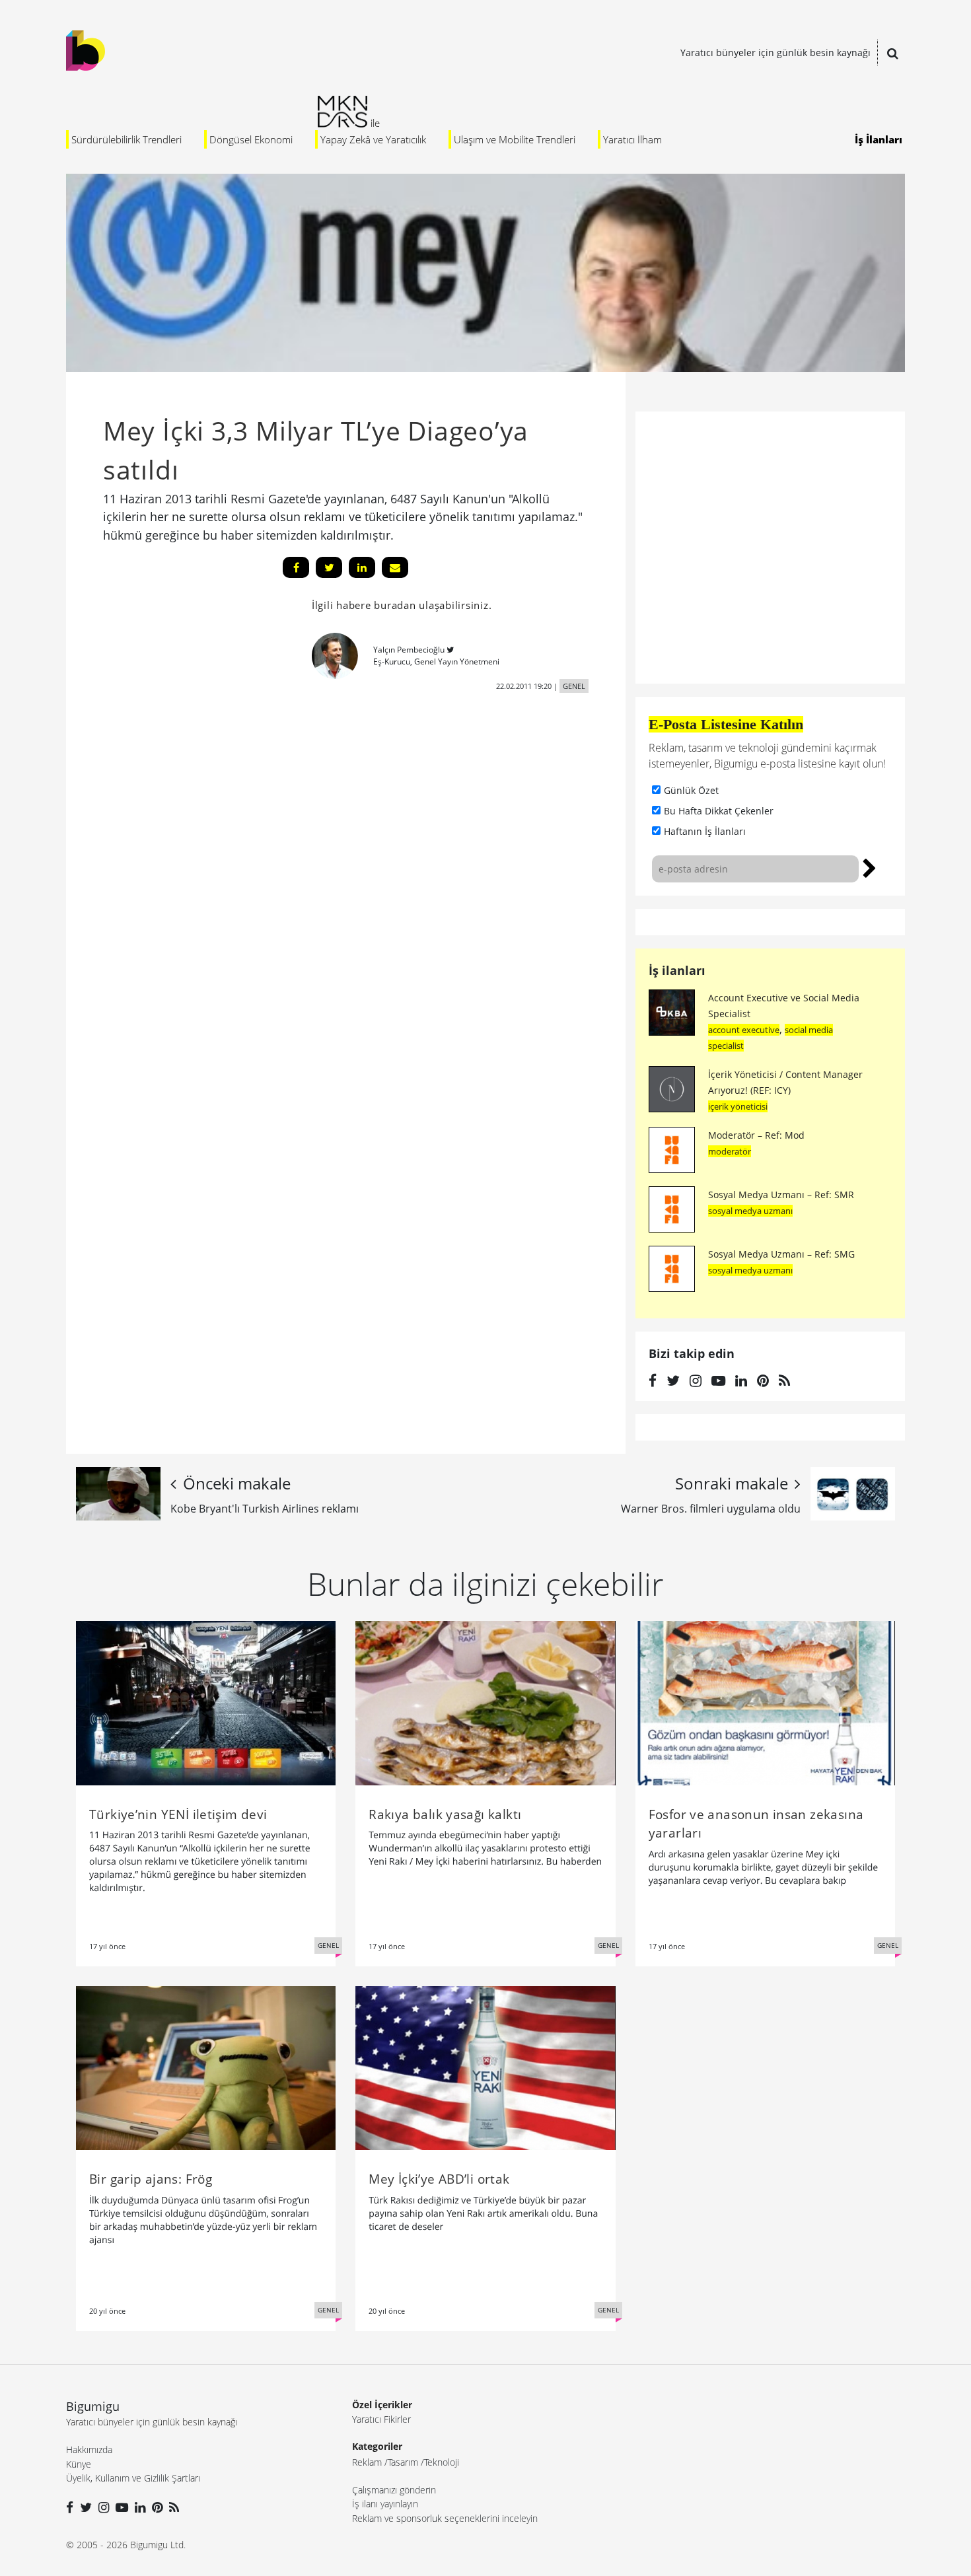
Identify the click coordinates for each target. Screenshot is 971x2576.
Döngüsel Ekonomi (251, 139)
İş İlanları (879, 139)
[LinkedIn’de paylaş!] (362, 567)
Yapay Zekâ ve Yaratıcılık (373, 139)
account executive (744, 1030)
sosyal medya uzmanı (750, 1211)
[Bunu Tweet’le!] (329, 567)
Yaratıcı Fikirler (381, 2419)
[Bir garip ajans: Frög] (206, 2067)
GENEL (574, 686)
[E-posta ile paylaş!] (395, 567)
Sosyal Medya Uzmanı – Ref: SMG (781, 1254)
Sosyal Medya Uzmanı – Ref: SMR (781, 1195)
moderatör (730, 1151)
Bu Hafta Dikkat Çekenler (719, 811)
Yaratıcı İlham (632, 139)
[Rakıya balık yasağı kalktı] (485, 1702)
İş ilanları (677, 970)
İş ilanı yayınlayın (385, 2504)
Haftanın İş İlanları (705, 831)
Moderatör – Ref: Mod (756, 1135)
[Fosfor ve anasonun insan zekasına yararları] (765, 1702)
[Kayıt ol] (870, 867)
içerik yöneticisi (738, 1106)
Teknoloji (442, 2462)
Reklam (367, 2462)
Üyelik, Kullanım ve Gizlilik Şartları (133, 2478)
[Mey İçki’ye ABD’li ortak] (485, 2067)
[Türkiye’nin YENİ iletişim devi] (206, 1702)
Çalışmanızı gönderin (394, 2490)
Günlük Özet (691, 790)
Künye (79, 2464)
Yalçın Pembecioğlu (409, 650)
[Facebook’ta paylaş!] (296, 567)
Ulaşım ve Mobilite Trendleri (515, 139)
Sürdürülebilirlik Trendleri (126, 139)
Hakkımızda (89, 2450)
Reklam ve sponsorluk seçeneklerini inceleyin (445, 2518)
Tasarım (403, 2462)
